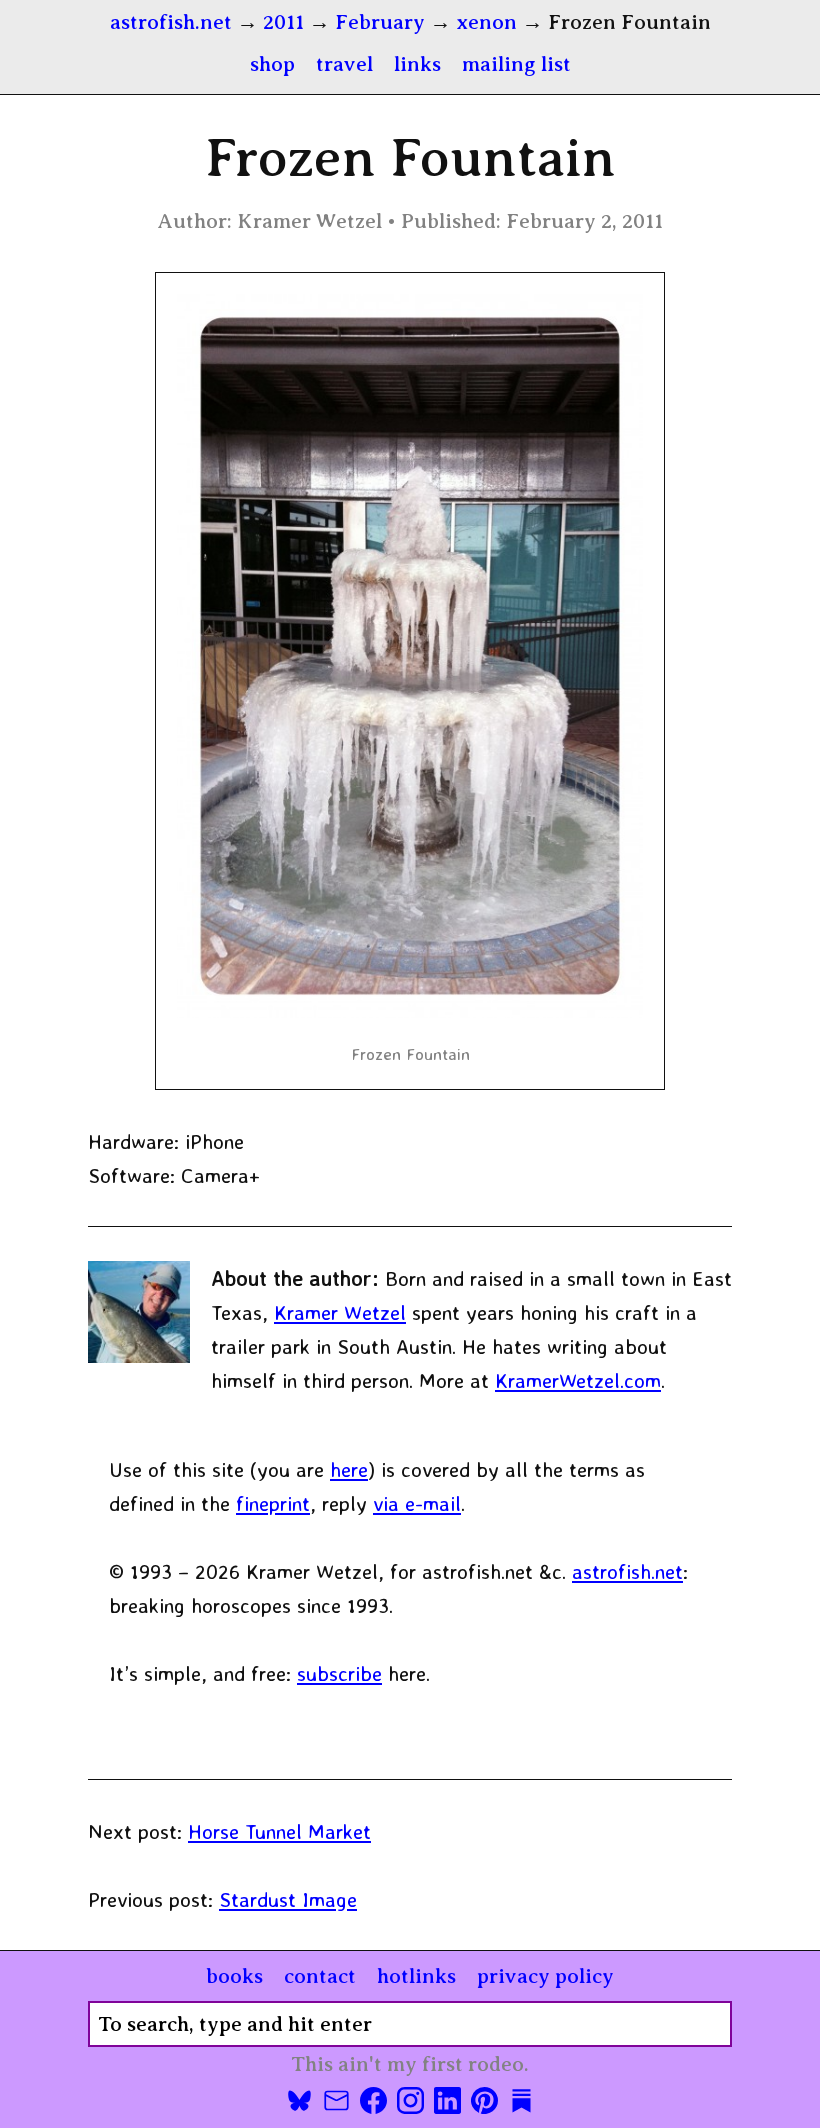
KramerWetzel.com (578, 1380)
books (234, 1976)
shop (272, 64)
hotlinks (416, 1976)
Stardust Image (288, 1899)
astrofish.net (627, 1571)
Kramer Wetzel (340, 1312)
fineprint (273, 1503)
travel (344, 64)
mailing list (516, 64)
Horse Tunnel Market (279, 1831)
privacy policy (545, 1976)
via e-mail (417, 1503)
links (417, 64)
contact (320, 1976)
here (349, 1469)
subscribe (339, 1673)
